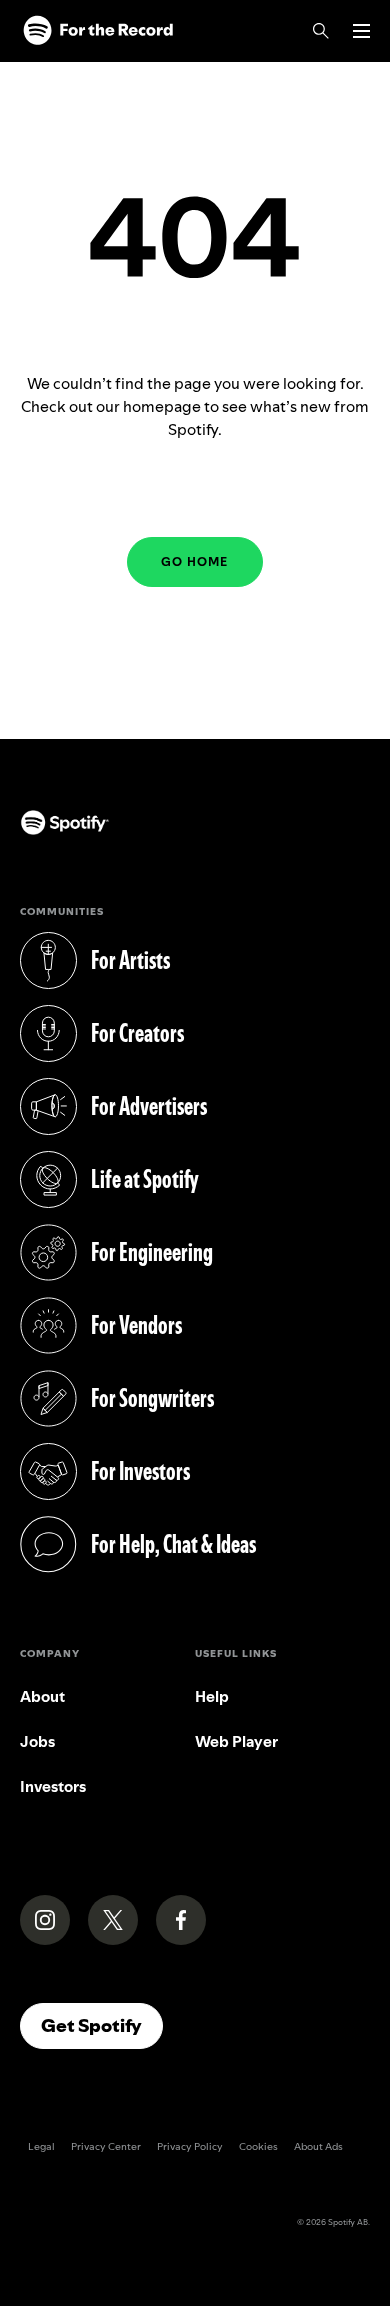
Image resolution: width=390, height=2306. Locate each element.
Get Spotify (102, 2025)
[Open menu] (361, 31)
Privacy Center (106, 2146)
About (42, 1696)
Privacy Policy (190, 2146)
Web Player (236, 1741)
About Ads (318, 2146)
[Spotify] (98, 31)
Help (212, 1696)
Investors (53, 1786)
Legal (41, 2146)
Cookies (258, 2146)
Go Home (194, 561)
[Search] (321, 31)
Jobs (37, 1741)
